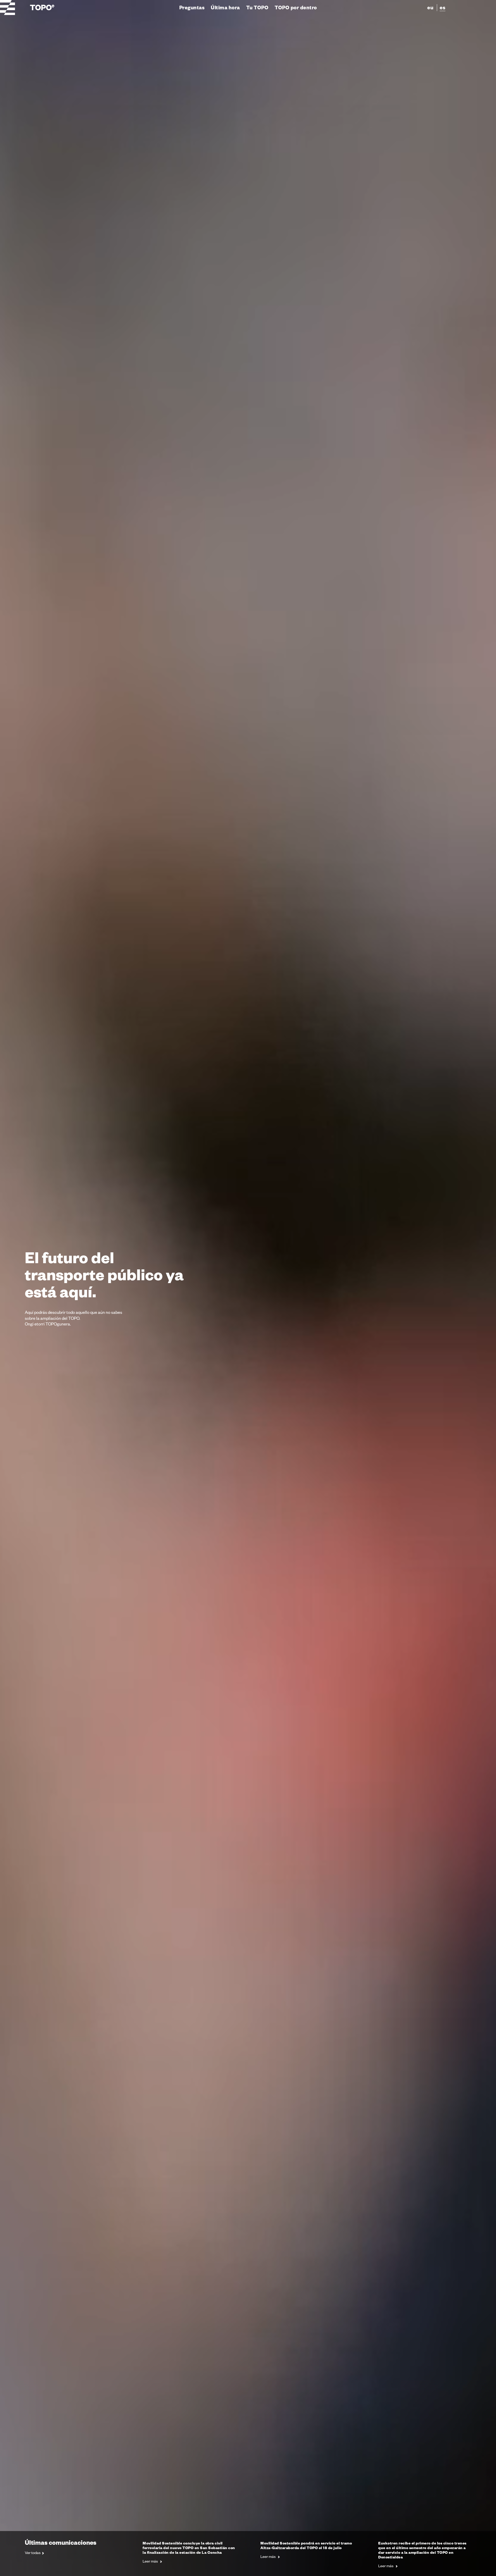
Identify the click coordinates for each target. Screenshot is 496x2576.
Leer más (151, 2561)
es (443, 7)
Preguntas (192, 7)
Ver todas (33, 2553)
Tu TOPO (257, 7)
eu (430, 7)
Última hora (225, 7)
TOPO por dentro (296, 7)
